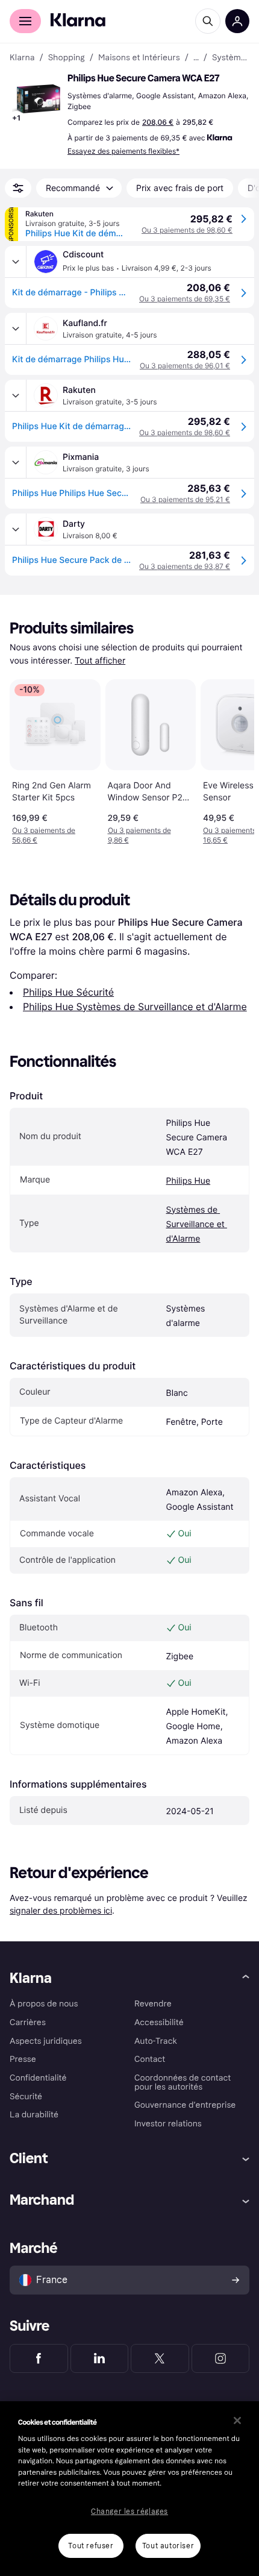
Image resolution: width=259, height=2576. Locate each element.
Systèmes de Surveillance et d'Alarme (197, 1224)
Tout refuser (91, 2546)
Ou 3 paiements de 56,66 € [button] (44, 835)
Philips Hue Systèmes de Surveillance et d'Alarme (135, 1007)
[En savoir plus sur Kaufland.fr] (16, 328)
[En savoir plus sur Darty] (16, 529)
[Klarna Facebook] (39, 2358)
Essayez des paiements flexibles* (123, 151)
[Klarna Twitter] (160, 2358)
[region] (129, 2489)
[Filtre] (18, 188)
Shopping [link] (67, 58)
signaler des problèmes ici (61, 1910)
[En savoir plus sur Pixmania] (16, 462)
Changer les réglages (129, 2512)
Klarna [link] (22, 58)
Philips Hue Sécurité (68, 992)
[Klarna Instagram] (221, 2358)
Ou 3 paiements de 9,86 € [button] (139, 835)
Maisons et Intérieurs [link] (139, 58)
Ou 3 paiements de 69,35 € (185, 299)
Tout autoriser (168, 2546)
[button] (36, 99)
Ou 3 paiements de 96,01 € (185, 366)
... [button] (196, 58)
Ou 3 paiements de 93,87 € (185, 566)
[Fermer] (237, 2420)
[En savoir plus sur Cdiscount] (16, 262)
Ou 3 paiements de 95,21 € (185, 499)
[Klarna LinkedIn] (100, 2358)
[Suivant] (232, 759)
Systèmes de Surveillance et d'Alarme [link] (231, 58)
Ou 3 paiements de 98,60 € (187, 230)
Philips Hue (189, 1181)
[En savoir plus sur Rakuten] (16, 395)
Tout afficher (100, 661)
